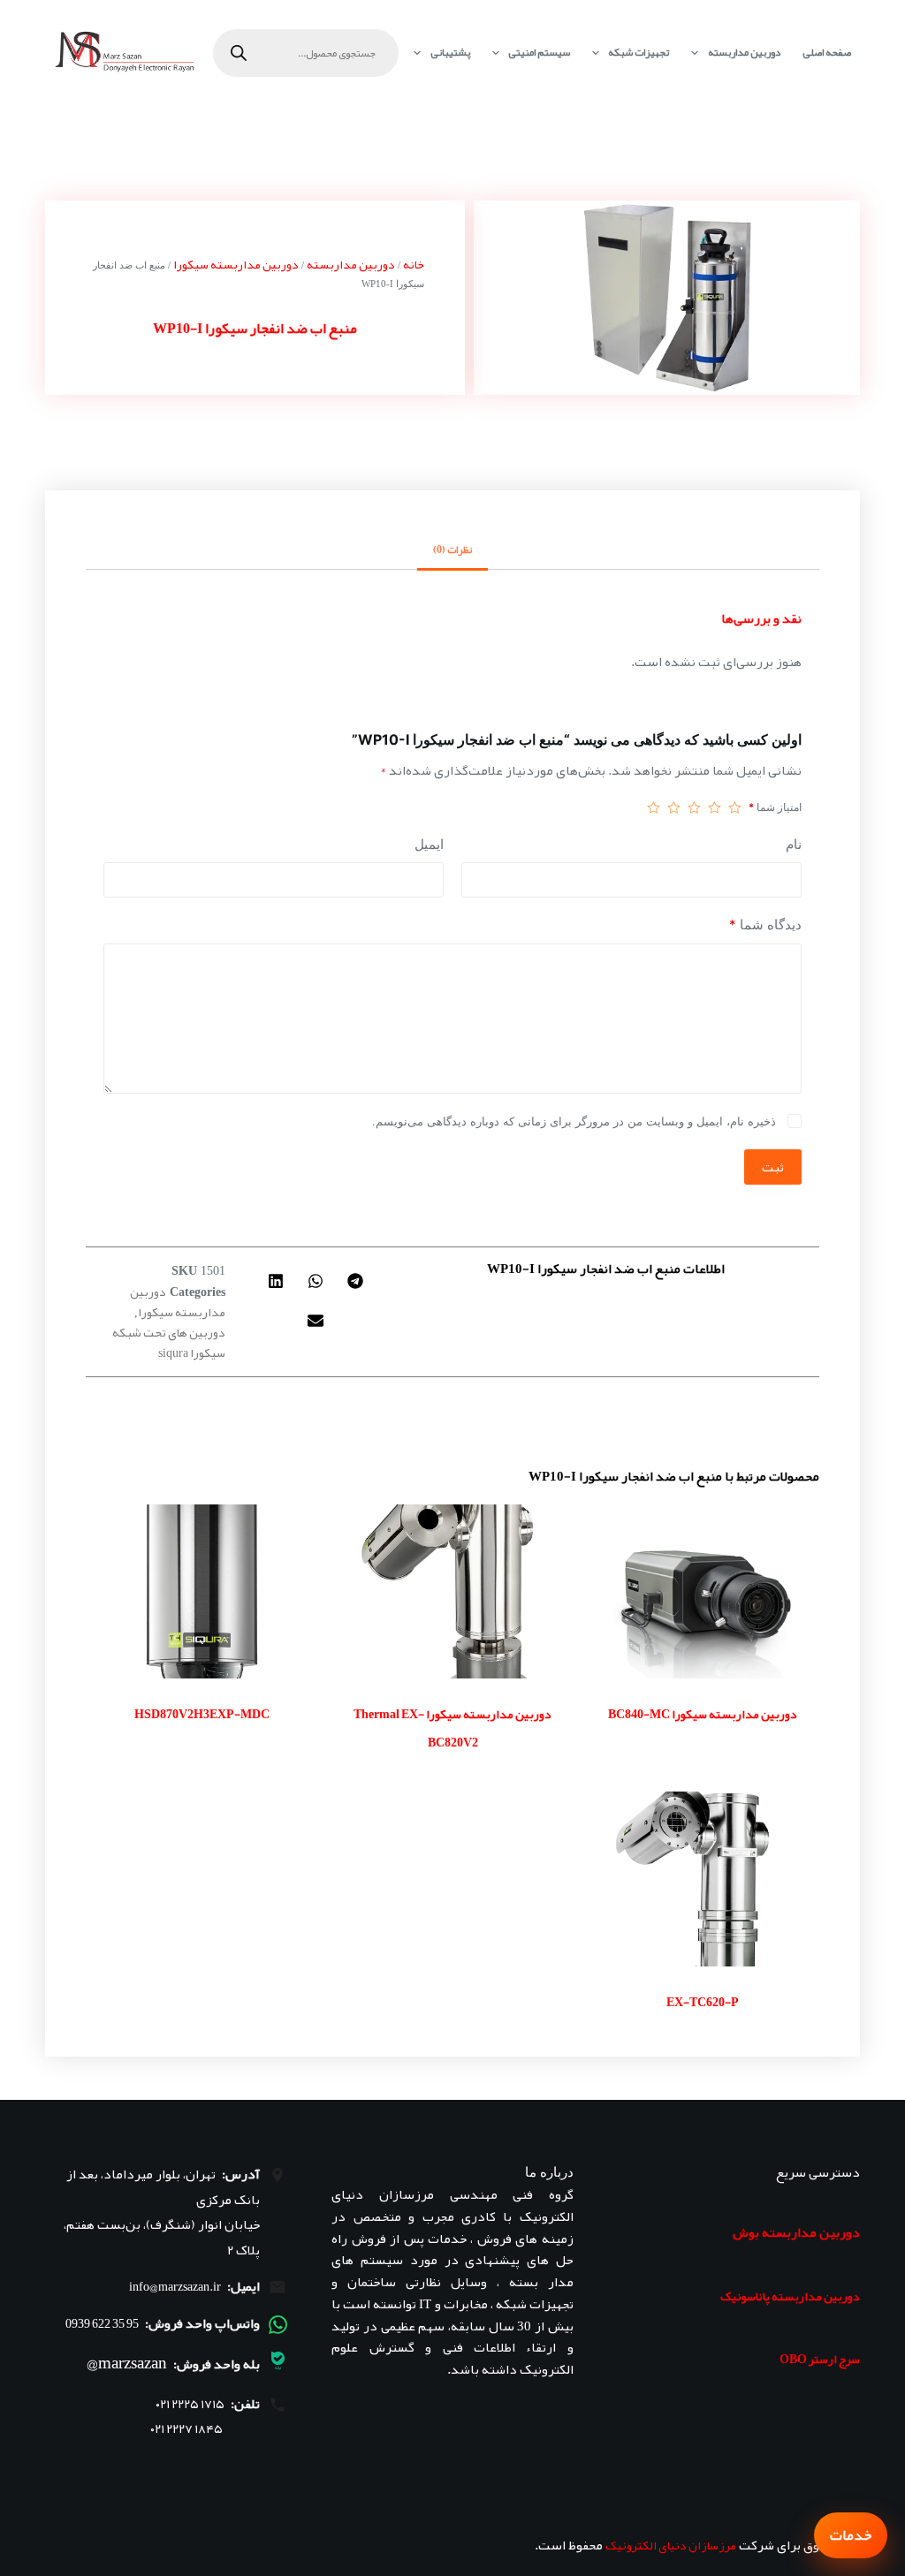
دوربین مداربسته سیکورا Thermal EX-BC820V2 (452, 1728)
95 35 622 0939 (102, 2323)
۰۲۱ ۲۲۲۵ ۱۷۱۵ (190, 2404)
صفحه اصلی (827, 52)
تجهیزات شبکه (639, 52)
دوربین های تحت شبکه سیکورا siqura (169, 1342)
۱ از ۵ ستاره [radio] (735, 807)
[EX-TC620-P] (703, 1879)
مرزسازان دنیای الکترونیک (671, 2545)
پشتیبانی (450, 52)
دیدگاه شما (765, 924)
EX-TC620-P (703, 2002)
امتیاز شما (775, 807)
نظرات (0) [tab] (452, 549)
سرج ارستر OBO (820, 2359)
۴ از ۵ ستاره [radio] (674, 807)
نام (794, 844)
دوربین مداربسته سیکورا (236, 264)
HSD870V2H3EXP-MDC (202, 1714)
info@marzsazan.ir (175, 2286)
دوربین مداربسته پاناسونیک (790, 2296)
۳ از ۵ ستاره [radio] (694, 807)
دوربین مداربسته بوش (796, 2232)
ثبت (773, 1167)
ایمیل (429, 844)
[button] (356, 1280)
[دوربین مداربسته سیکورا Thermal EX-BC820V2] (452, 1591)
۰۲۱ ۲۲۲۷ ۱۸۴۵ (186, 2429)
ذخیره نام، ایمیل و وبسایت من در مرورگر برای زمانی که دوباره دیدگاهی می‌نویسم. (574, 1121)
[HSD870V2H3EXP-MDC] (202, 1591)
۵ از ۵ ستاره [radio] (654, 807)
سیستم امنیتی (539, 52)
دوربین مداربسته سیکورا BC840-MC (703, 1714)
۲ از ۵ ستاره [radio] (715, 807)
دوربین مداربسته (744, 52)
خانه (414, 264)
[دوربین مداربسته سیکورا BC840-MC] (703, 1591)
